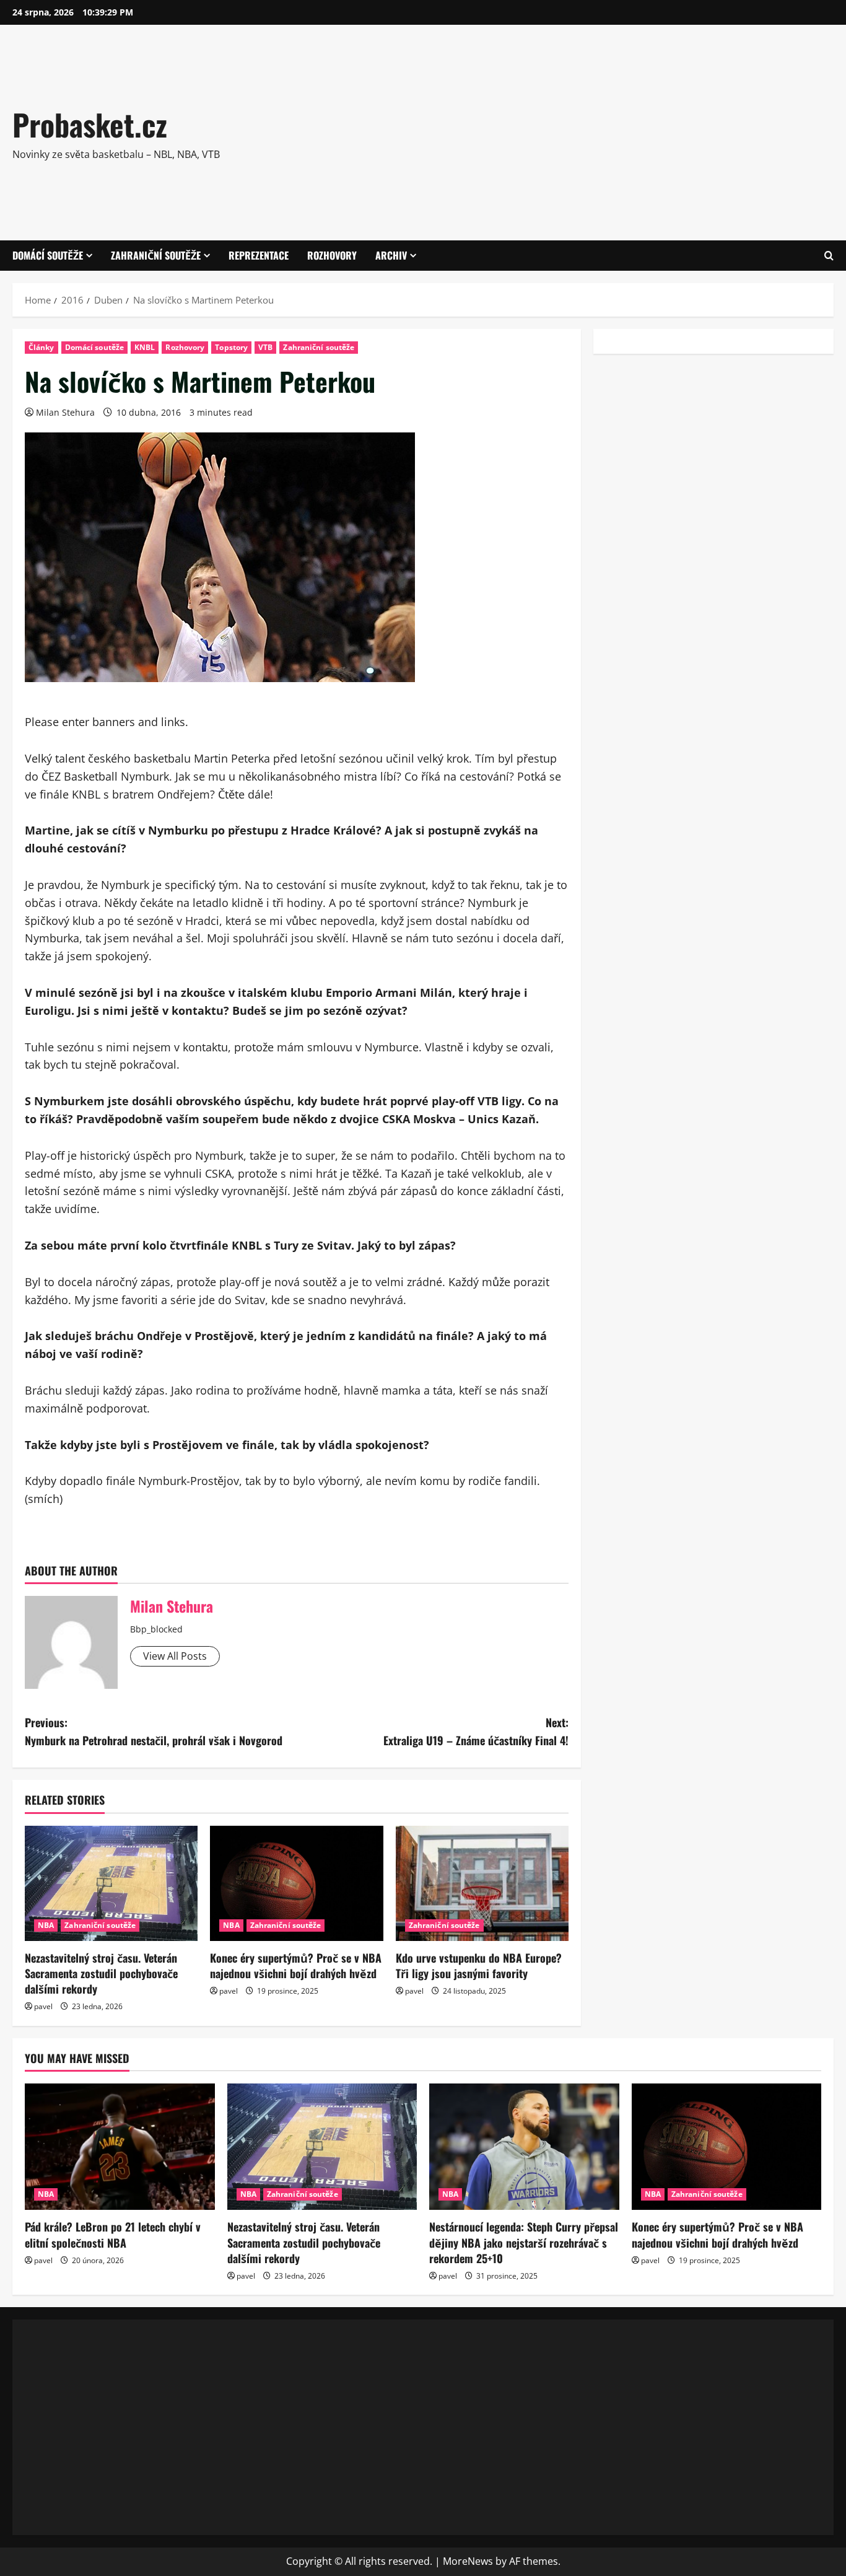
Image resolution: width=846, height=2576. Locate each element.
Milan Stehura (65, 412)
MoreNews (468, 2561)
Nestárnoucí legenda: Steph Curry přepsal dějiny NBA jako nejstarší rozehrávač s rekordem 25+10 (524, 2242)
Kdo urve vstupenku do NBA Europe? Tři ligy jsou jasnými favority (479, 1965)
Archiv (391, 255)
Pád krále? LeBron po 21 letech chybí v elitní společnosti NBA (113, 2234)
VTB (265, 347)
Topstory (231, 347)
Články (41, 347)
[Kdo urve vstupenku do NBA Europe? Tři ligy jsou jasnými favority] (482, 1883)
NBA (46, 1925)
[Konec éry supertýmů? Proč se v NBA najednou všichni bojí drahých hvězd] (296, 1883)
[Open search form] (829, 256)
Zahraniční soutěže (156, 255)
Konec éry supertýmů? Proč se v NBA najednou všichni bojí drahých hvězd (296, 1965)
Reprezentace (259, 255)
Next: (476, 1731)
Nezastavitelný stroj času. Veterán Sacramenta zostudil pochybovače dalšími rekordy (101, 1973)
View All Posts (175, 1656)
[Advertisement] (596, 130)
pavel (43, 2006)
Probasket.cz (90, 124)
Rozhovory (332, 255)
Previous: (154, 1731)
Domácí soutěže (48, 255)
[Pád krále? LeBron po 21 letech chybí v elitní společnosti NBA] (120, 2147)
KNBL (145, 347)
